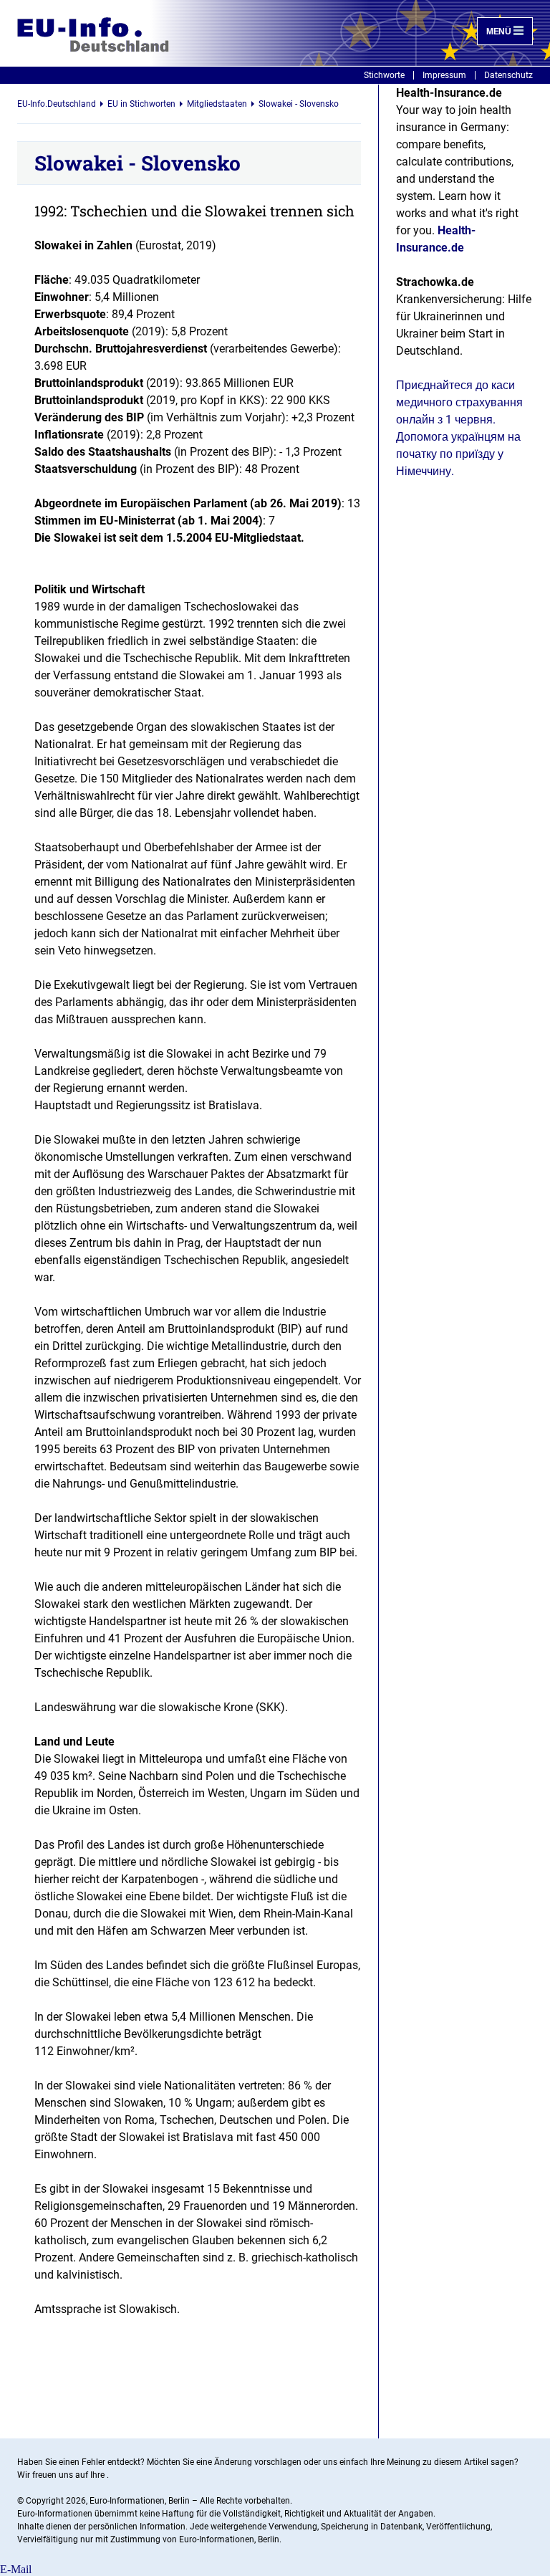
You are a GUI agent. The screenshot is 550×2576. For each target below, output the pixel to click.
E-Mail (16, 2569)
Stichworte (384, 75)
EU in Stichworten (141, 104)
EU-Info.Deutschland (57, 104)
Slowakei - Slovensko (299, 104)
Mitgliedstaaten (217, 104)
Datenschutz (508, 75)
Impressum (444, 75)
